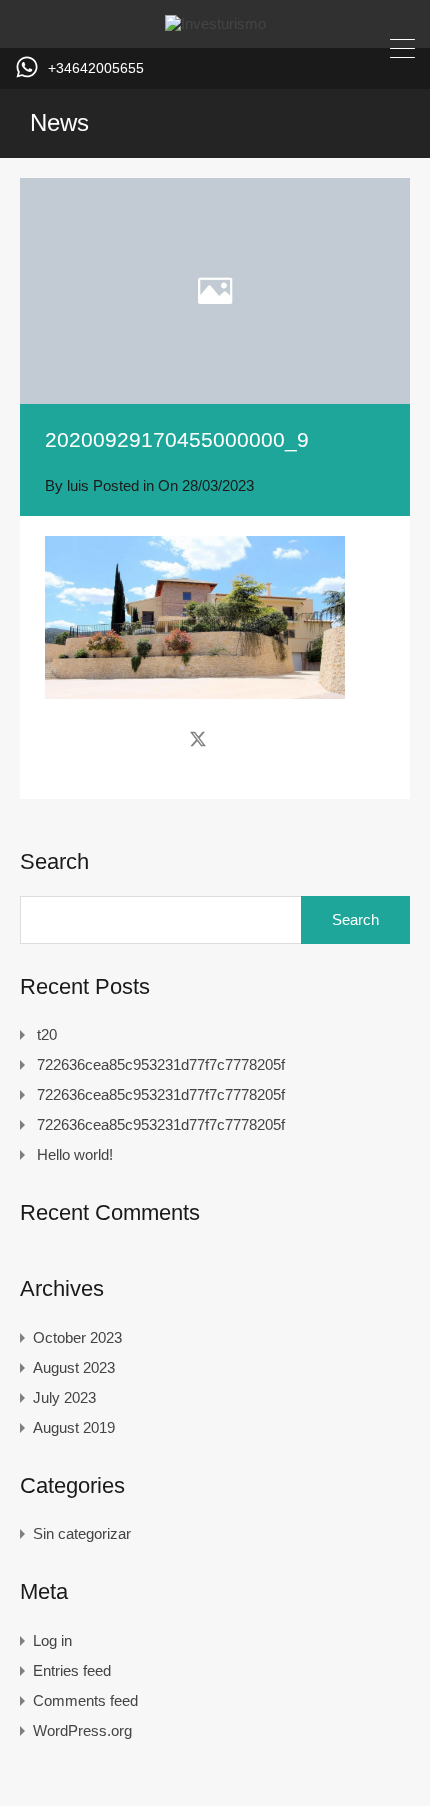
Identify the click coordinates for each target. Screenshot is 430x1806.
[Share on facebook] (162, 739)
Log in (52, 1640)
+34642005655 (96, 68)
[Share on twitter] (198, 739)
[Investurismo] (215, 23)
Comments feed (85, 1700)
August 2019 (74, 1427)
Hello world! (75, 1154)
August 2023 (74, 1367)
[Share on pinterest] (267, 739)
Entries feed (72, 1670)
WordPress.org (82, 1730)
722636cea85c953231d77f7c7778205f (161, 1064)
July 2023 (64, 1397)
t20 (47, 1034)
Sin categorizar (82, 1533)
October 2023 (77, 1337)
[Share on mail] (233, 739)
